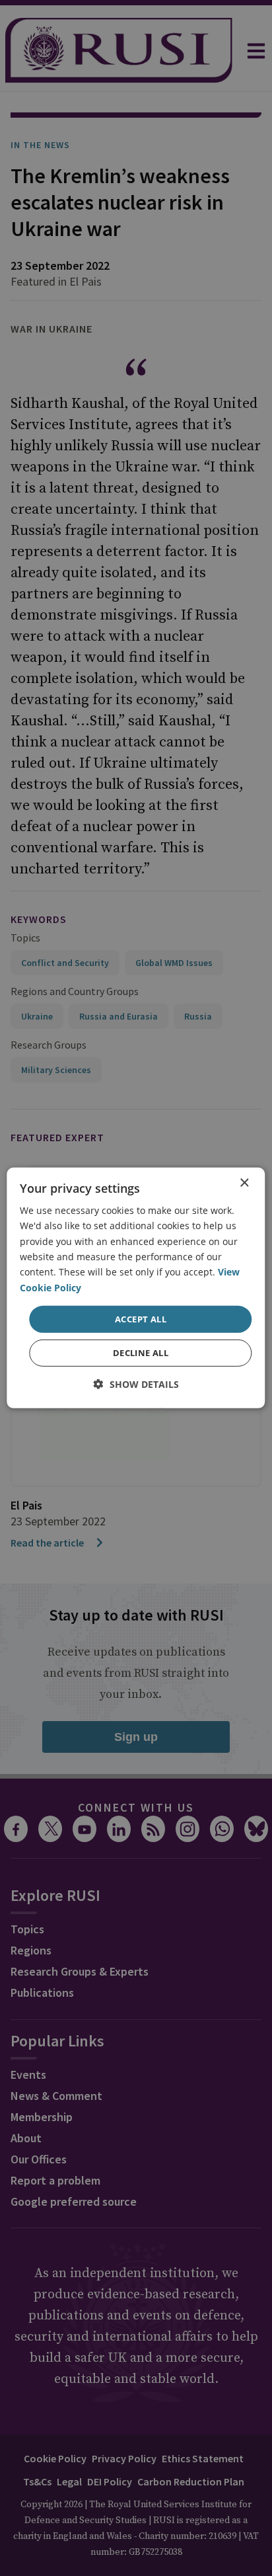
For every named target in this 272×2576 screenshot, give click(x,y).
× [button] (244, 1183)
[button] (136, 1384)
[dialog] (136, 1288)
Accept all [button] (141, 1319)
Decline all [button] (141, 1353)
